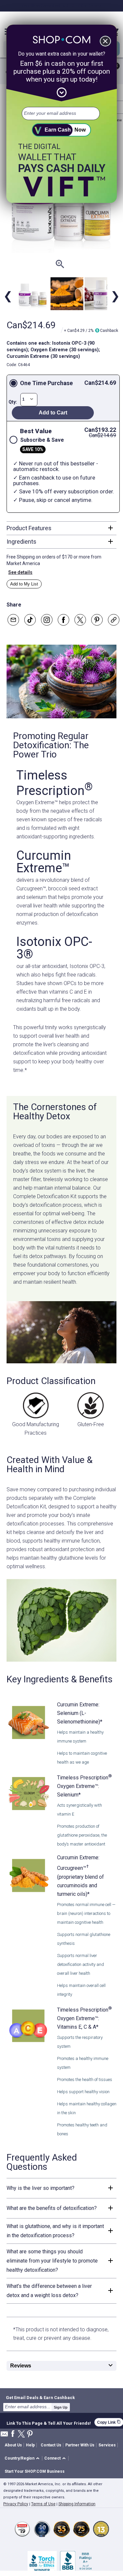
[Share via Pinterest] (97, 620)
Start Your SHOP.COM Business (35, 2471)
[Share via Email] (13, 620)
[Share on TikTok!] (30, 620)
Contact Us (51, 2445)
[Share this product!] (114, 620)
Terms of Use (43, 2504)
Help (30, 2445)
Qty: (13, 402)
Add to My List (24, 584)
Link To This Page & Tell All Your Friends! (49, 2422)
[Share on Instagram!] (47, 620)
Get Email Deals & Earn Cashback (40, 2397)
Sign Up (61, 2407)
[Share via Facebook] (63, 620)
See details (20, 572)
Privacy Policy (16, 2504)
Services (107, 2445)
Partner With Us (80, 2445)
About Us (13, 2445)
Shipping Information (77, 2504)
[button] (23, 2458)
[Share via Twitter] (80, 620)
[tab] (61, 528)
